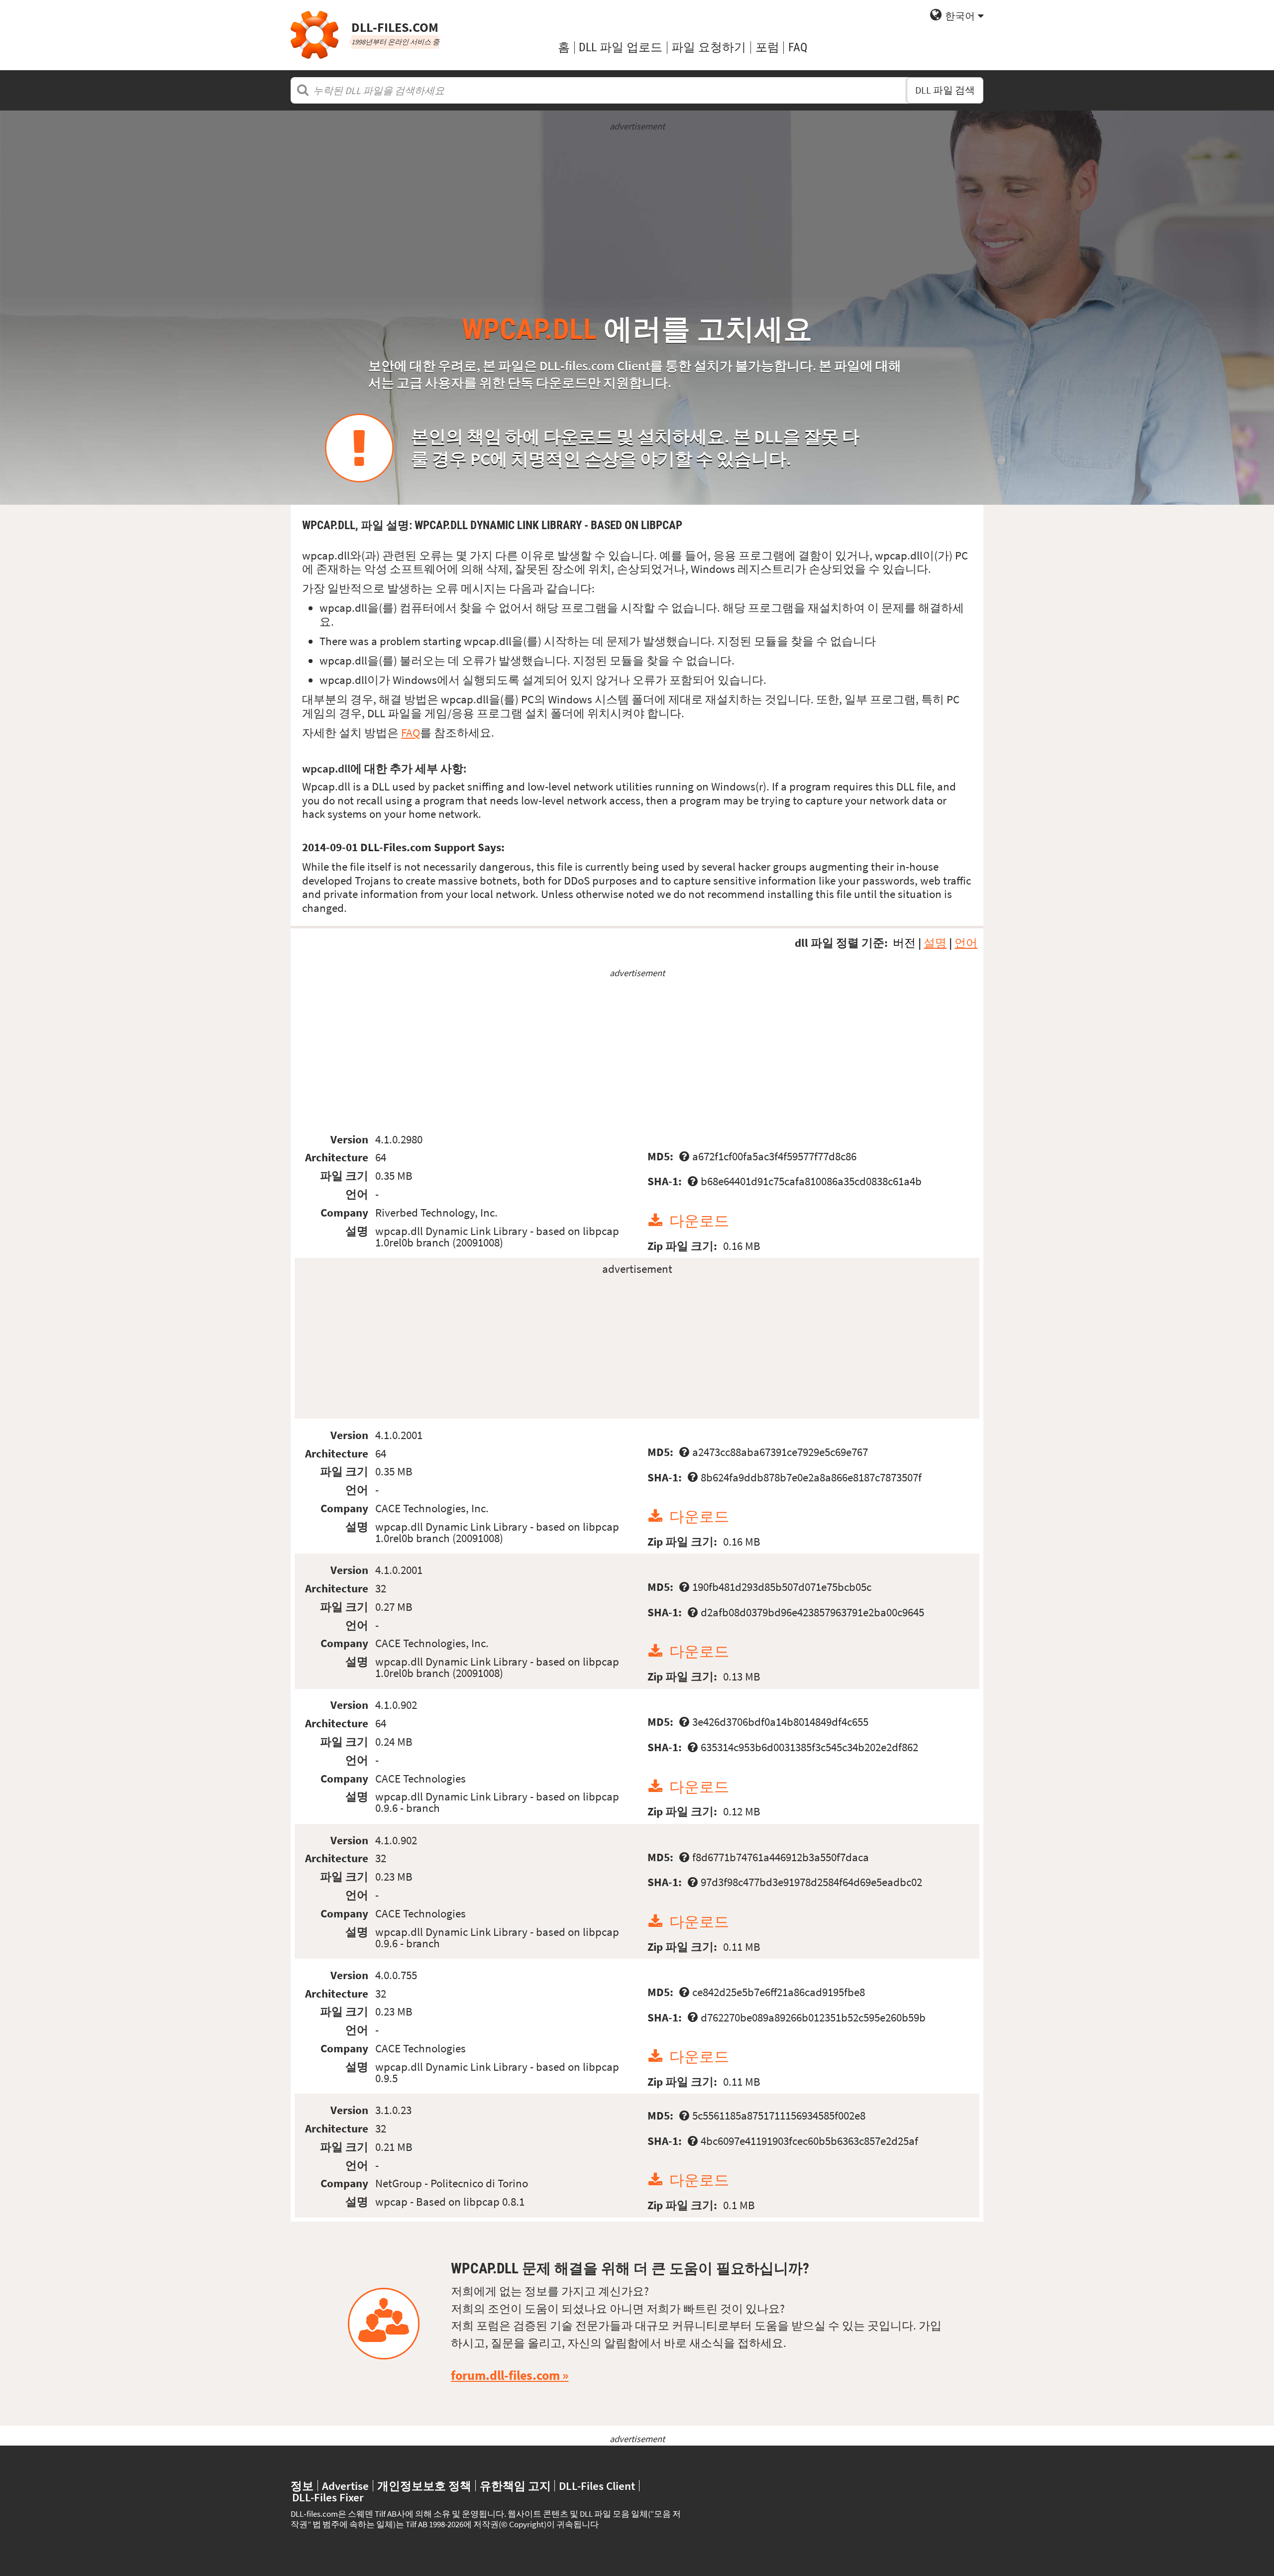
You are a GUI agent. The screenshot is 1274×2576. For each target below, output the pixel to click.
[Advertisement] (637, 203)
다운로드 (699, 1221)
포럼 (767, 47)
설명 (935, 943)
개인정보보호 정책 (424, 2486)
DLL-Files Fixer (328, 2497)
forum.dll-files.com (505, 2375)
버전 (904, 943)
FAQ (798, 47)
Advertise (345, 2486)
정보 (302, 2486)
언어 (966, 943)
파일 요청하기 (709, 47)
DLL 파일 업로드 (621, 47)
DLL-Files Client (597, 2486)
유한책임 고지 (515, 2486)
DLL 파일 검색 (945, 90)
